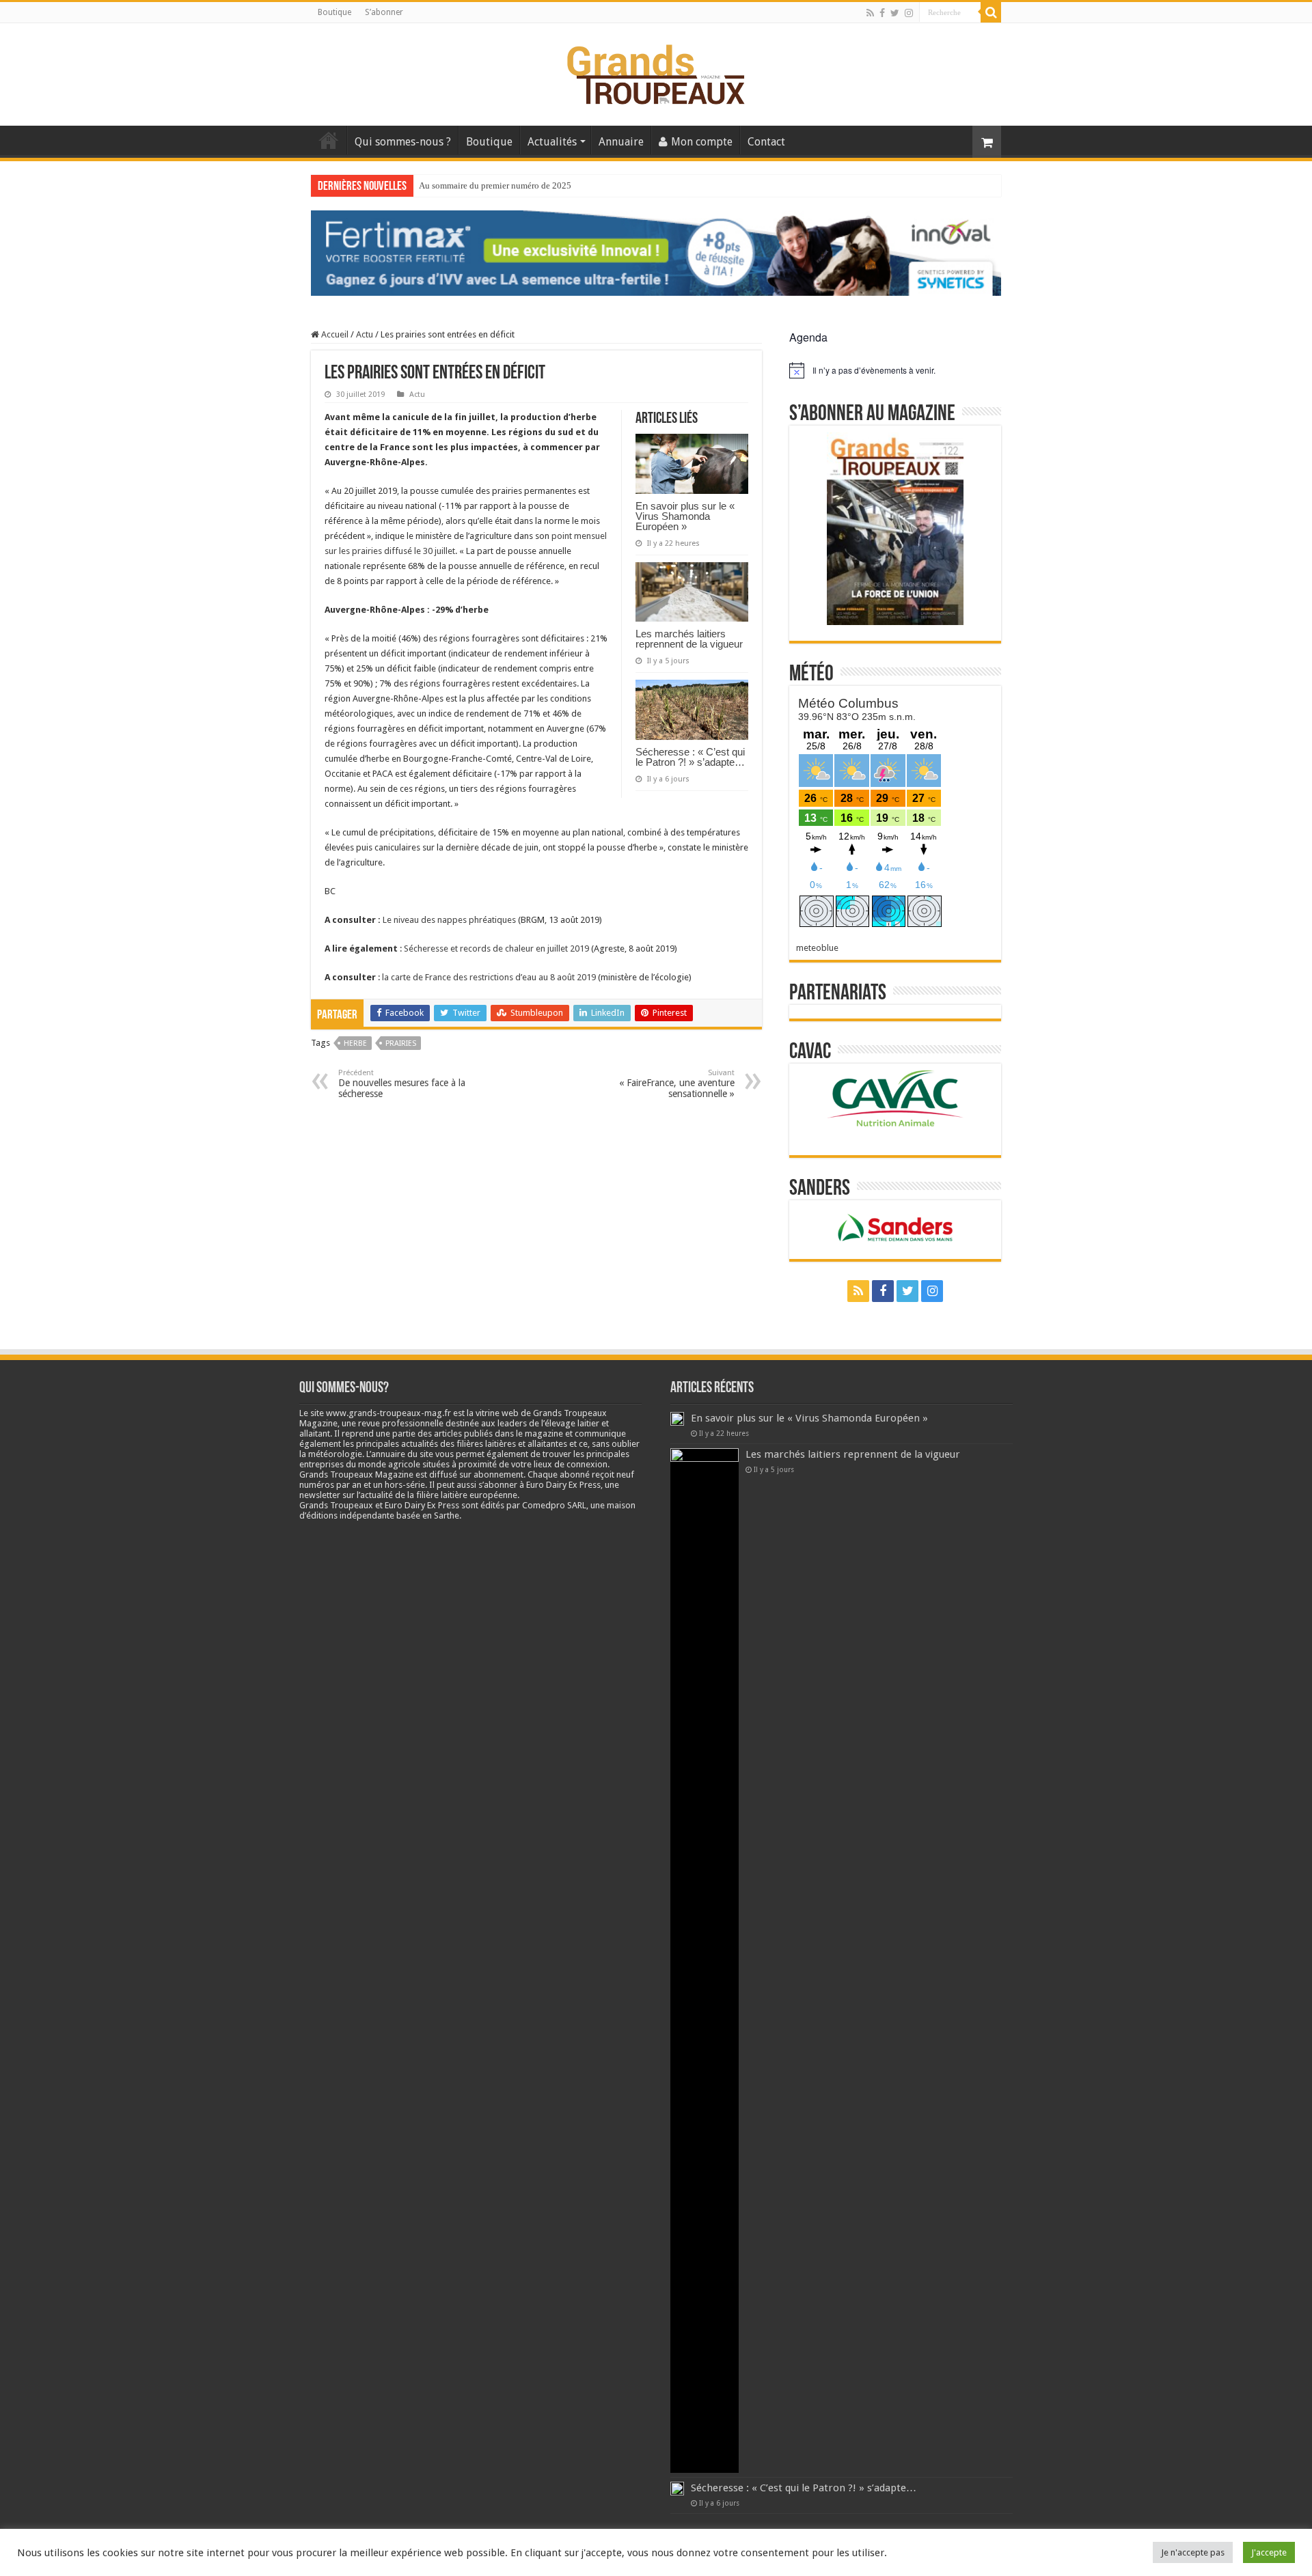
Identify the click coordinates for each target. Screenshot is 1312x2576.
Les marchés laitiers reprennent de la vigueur (689, 639)
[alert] (895, 370)
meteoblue (817, 948)
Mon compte (702, 142)
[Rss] (870, 13)
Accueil (329, 140)
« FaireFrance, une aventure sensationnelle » (677, 1084)
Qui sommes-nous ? (403, 142)
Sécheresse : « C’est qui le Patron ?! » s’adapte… (690, 757)
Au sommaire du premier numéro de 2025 (495, 185)
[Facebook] (882, 13)
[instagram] (909, 13)
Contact (766, 142)
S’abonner (384, 12)
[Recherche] (991, 12)
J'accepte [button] (1269, 2552)
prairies (401, 1043)
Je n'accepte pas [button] (1193, 2552)
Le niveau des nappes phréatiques (449, 920)
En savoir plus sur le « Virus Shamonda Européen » (685, 516)
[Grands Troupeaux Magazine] (656, 72)
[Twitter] (895, 13)
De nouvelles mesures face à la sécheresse (402, 1084)
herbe (355, 1043)
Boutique (334, 12)
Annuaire (621, 142)
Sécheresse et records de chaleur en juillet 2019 (496, 948)
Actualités (552, 142)
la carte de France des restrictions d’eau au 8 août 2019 (489, 977)
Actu (365, 334)
